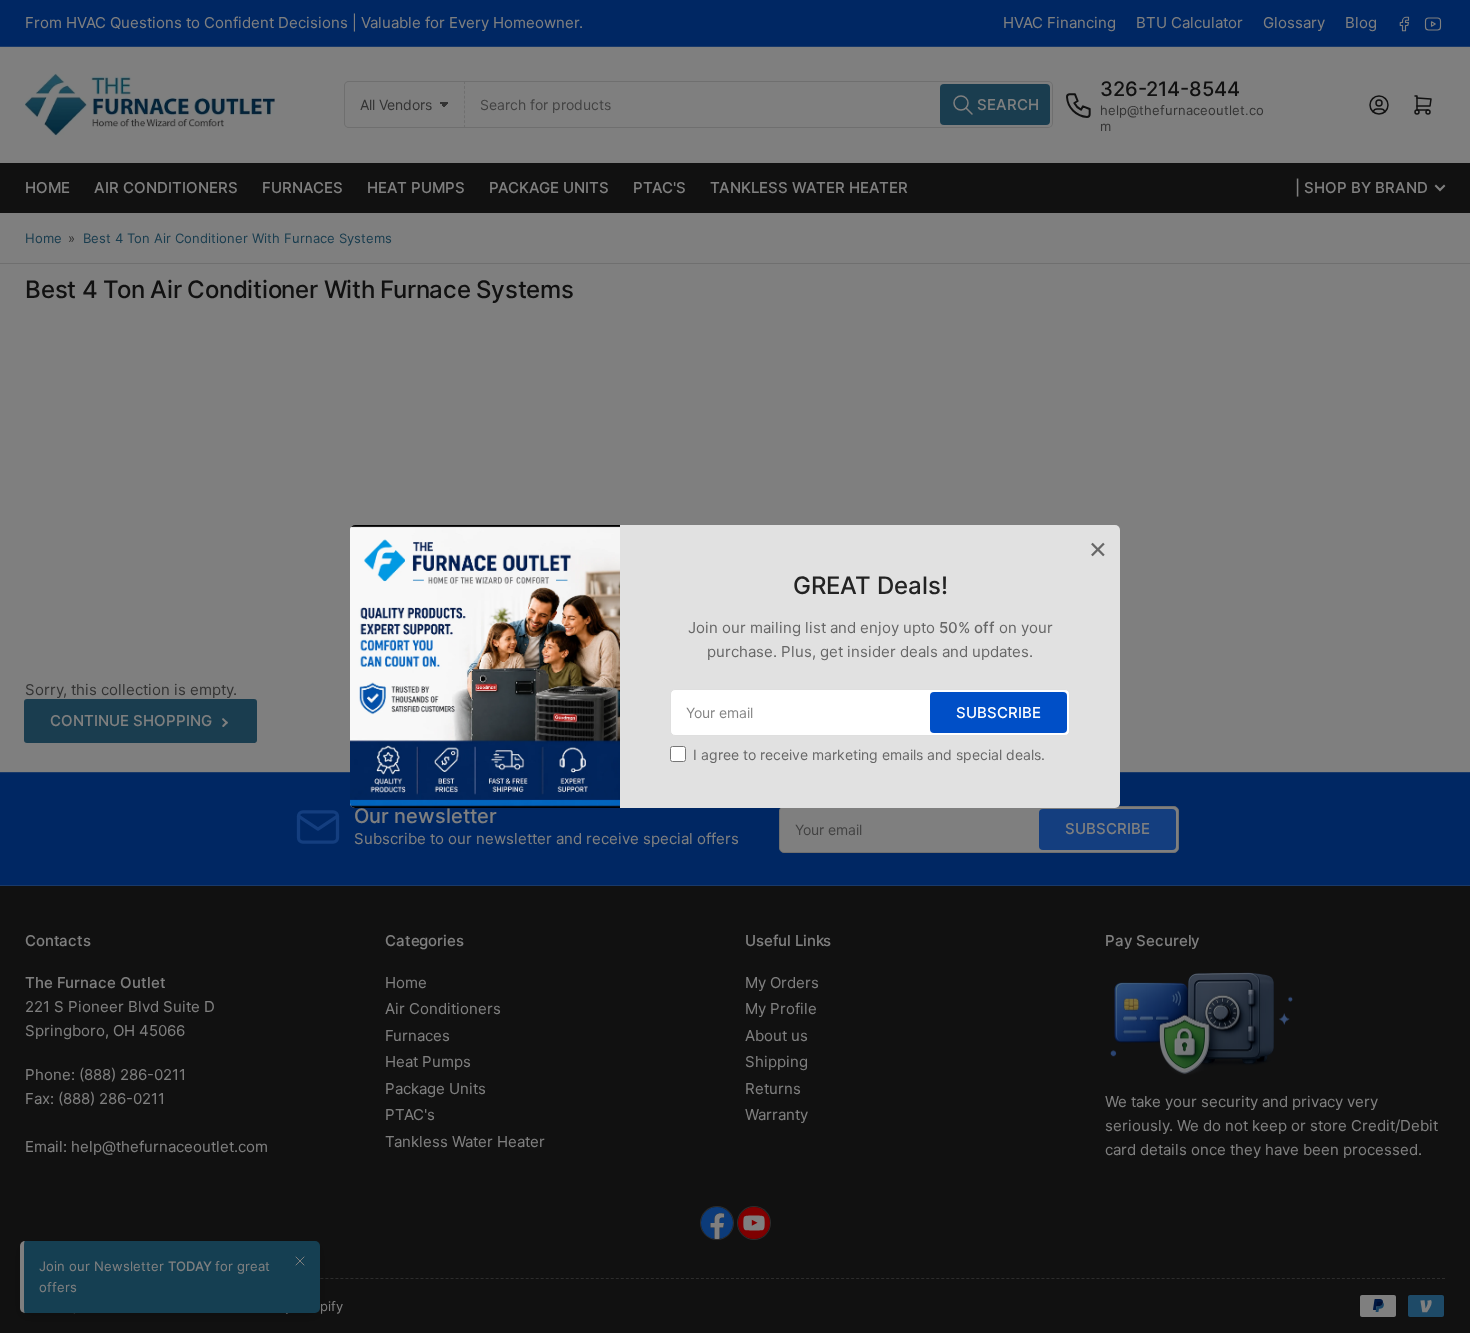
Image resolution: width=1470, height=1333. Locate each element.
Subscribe (998, 712)
